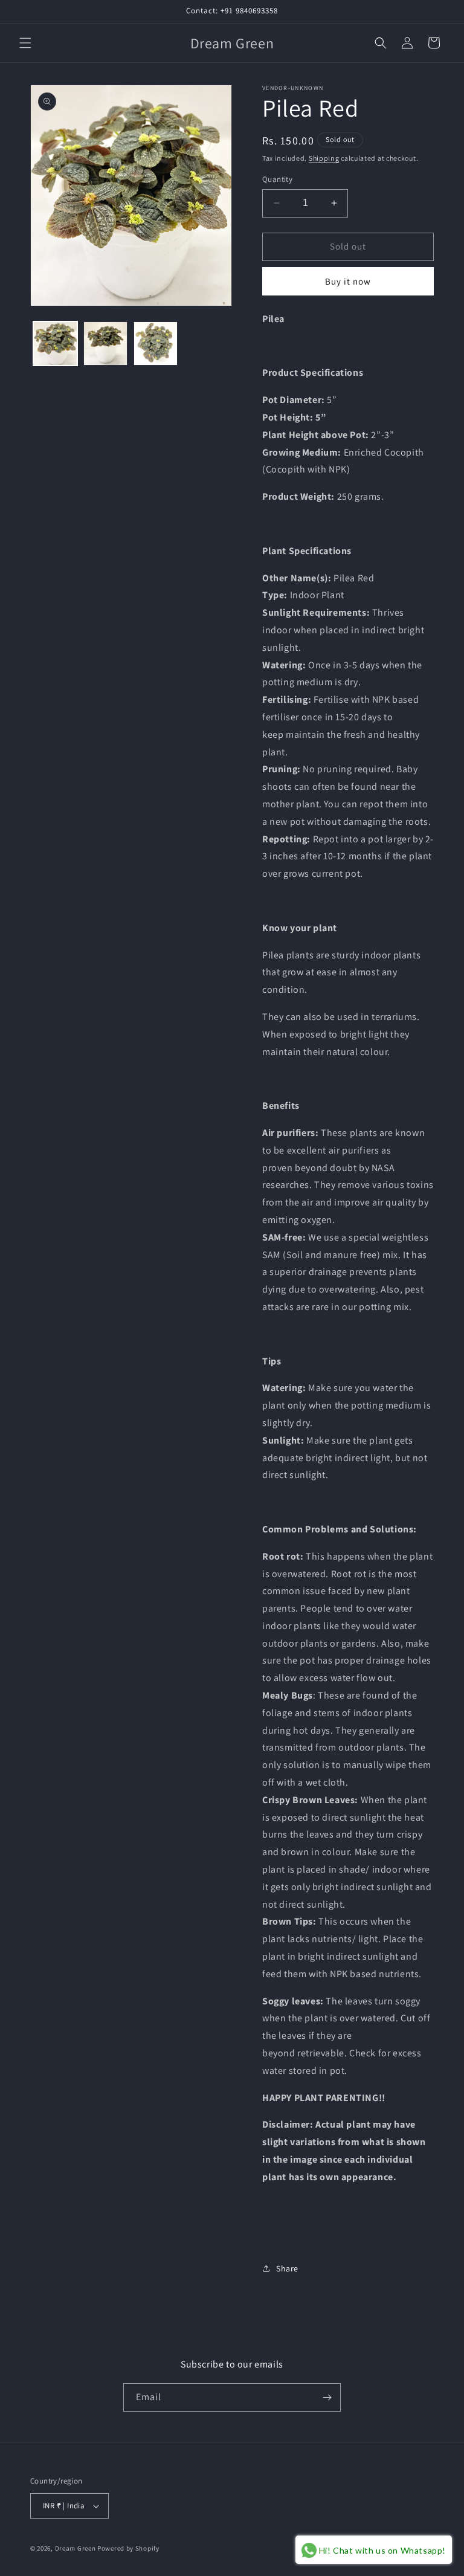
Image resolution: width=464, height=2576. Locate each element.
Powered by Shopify (128, 2548)
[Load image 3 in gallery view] (156, 344)
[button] (25, 43)
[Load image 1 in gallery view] (55, 344)
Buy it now (348, 281)
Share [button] (287, 2268)
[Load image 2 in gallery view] (105, 344)
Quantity (277, 179)
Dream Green (76, 2548)
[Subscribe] (327, 2397)
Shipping (324, 158)
